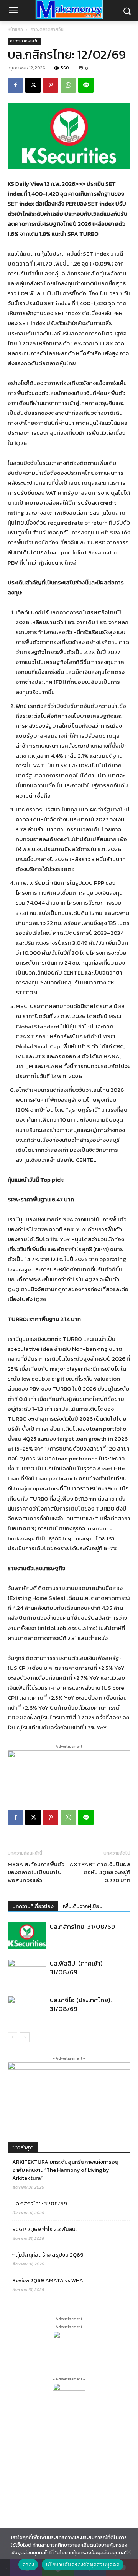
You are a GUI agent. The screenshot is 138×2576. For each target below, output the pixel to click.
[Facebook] (15, 85)
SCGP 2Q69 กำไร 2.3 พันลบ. (44, 2229)
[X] (33, 85)
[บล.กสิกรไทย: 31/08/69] (27, 1936)
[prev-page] (12, 2037)
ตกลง (28, 2565)
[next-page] (25, 2037)
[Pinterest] (51, 85)
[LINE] (86, 85)
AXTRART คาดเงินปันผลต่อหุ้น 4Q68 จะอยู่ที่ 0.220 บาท (100, 1872)
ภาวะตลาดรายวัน (47, 29)
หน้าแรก (15, 29)
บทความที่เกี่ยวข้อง (33, 1906)
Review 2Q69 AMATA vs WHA (48, 2281)
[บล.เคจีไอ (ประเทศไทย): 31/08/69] (27, 2009)
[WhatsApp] (68, 85)
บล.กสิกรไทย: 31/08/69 (82, 1927)
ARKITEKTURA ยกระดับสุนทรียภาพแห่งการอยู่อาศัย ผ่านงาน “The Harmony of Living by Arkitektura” (65, 2170)
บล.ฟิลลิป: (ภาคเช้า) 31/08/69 (76, 1968)
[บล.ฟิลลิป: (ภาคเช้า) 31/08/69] (27, 1972)
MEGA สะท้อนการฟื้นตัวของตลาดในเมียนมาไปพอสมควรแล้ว (36, 1872)
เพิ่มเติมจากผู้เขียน (83, 1906)
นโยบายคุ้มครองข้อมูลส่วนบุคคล (83, 2565)
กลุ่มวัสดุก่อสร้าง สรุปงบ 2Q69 (48, 2255)
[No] (128, 2552)
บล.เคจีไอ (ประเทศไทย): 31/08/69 (81, 2004)
